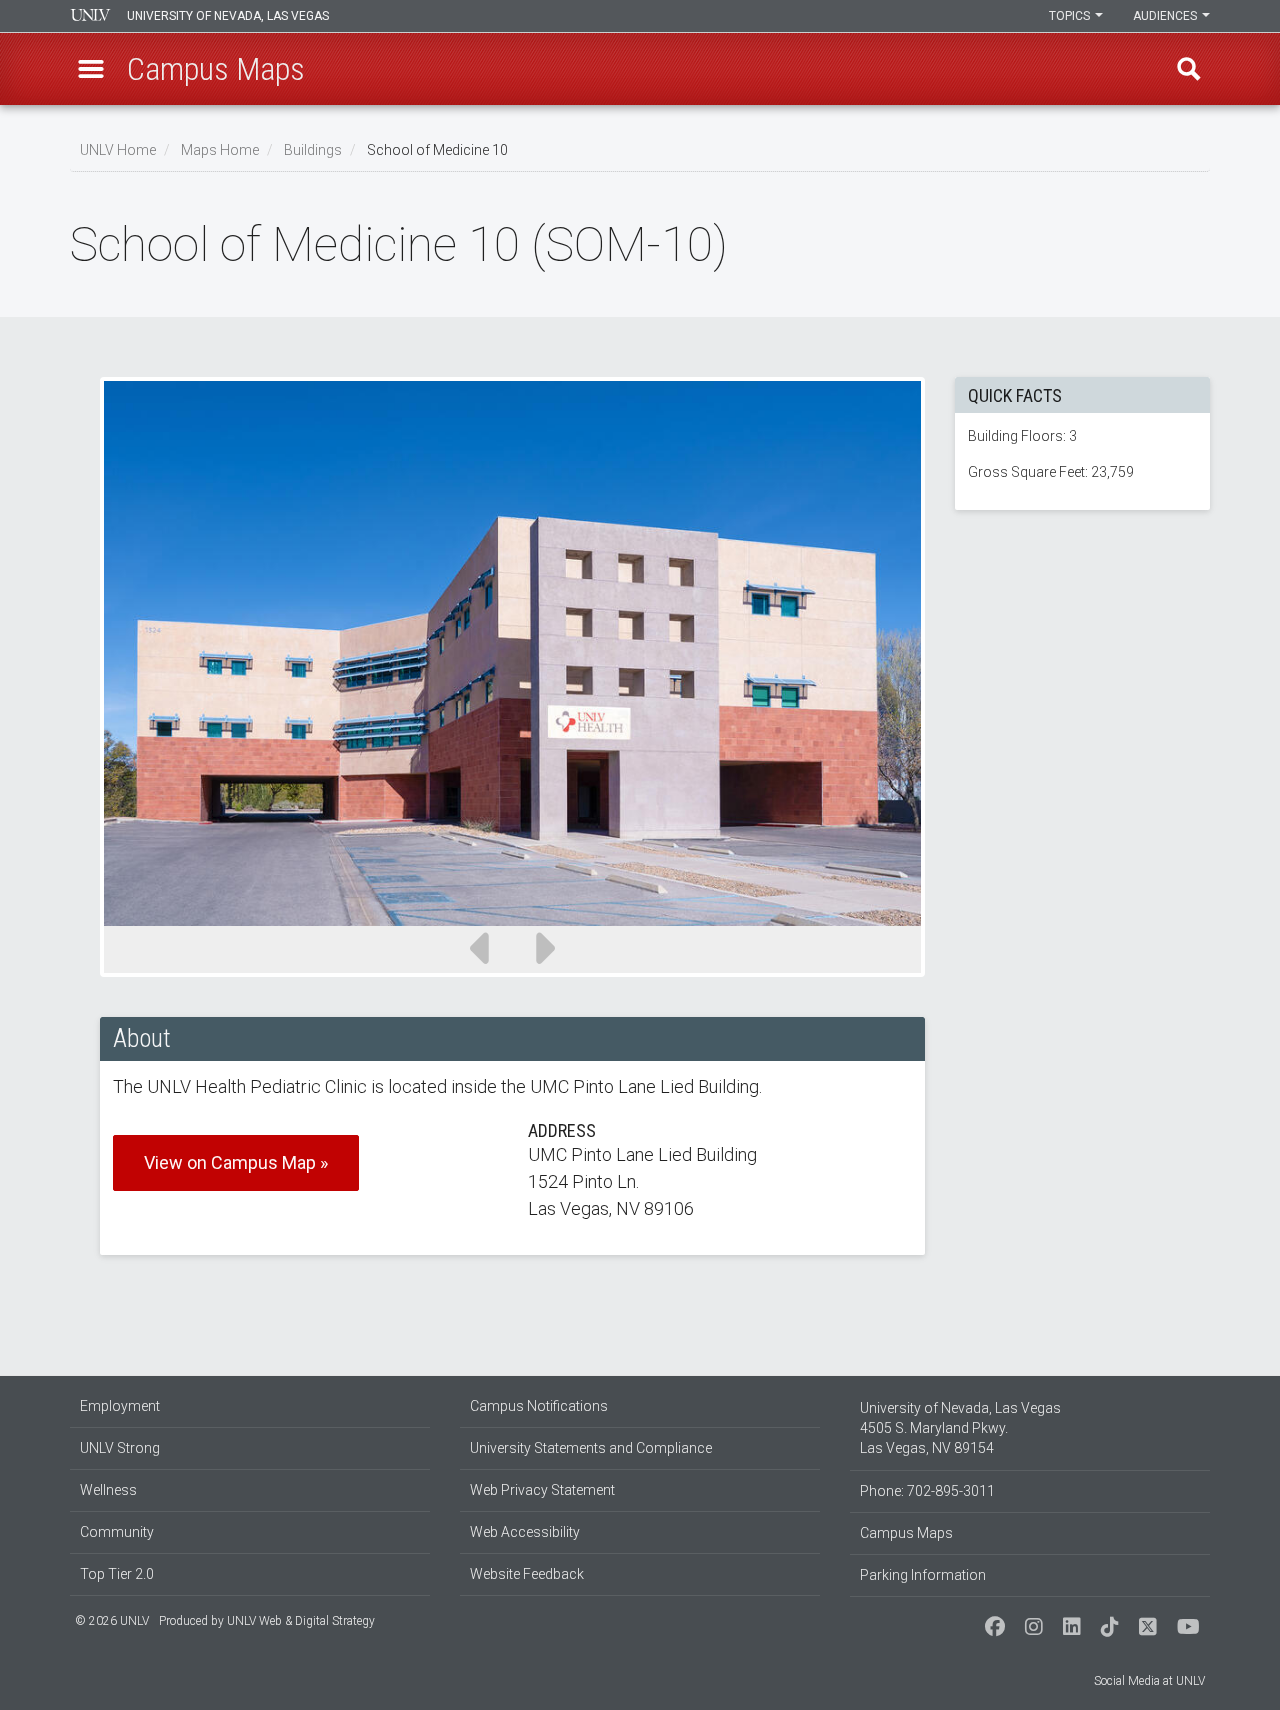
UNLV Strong (120, 1448)
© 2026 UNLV (112, 1621)
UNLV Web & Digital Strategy (301, 1621)
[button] (91, 69)
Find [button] (1189, 69)
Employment (120, 1406)
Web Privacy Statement (542, 1490)
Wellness (108, 1490)
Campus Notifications (539, 1406)
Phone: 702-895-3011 (927, 1491)
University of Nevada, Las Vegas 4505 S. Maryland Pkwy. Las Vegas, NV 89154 (960, 1428)
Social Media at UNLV (1149, 1681)
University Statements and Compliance (591, 1448)
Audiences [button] (1166, 16)
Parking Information (923, 1575)
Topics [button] (1071, 16)
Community (117, 1532)
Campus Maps (906, 1533)
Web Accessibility (525, 1532)
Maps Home (220, 150)
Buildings (313, 150)
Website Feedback (527, 1574)
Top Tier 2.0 (117, 1574)
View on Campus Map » (236, 1162)
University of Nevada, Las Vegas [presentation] (228, 16)
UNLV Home (118, 150)
